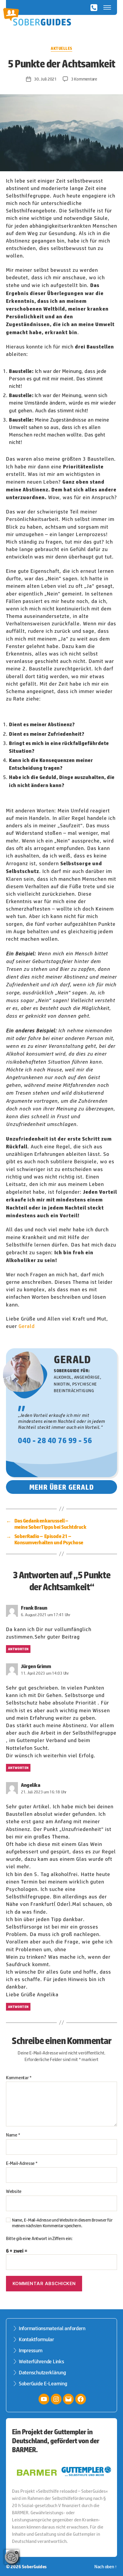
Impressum (31, 2350)
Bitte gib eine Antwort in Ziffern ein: (39, 2239)
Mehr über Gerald (62, 1487)
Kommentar (19, 2078)
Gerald (27, 1326)
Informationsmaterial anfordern (52, 2328)
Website (14, 2191)
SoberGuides (34, 2566)
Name (13, 2135)
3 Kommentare (84, 79)
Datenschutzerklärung (42, 2373)
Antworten (18, 1649)
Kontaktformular (36, 2339)
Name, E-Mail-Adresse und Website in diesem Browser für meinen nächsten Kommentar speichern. (62, 2223)
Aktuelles (61, 48)
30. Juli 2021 (45, 79)
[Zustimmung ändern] (12, 2557)
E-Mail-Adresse (22, 2163)
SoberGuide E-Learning (43, 2384)
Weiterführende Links (41, 2361)
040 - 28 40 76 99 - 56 (55, 1440)
